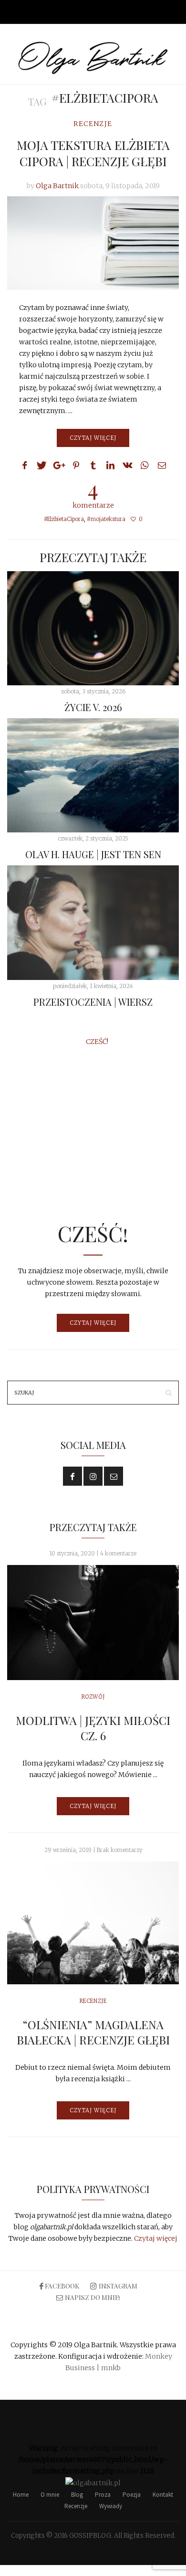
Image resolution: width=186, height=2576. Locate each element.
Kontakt (163, 2495)
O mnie (50, 2495)
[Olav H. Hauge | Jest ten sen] (93, 775)
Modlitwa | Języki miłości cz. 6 (93, 1728)
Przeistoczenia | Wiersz (93, 1002)
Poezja (132, 2495)
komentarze (93, 493)
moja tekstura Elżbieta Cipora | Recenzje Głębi (93, 153)
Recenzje (93, 124)
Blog (77, 2495)
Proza (103, 2495)
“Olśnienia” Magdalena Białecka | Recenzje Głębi (93, 2032)
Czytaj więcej (93, 438)
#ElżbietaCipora (64, 519)
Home (21, 2495)
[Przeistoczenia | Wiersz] (93, 922)
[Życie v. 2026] (93, 628)
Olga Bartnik (57, 186)
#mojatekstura (106, 519)
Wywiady (111, 2506)
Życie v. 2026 (93, 707)
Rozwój (93, 1697)
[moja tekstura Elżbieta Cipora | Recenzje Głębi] (93, 243)
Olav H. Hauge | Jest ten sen (93, 854)
